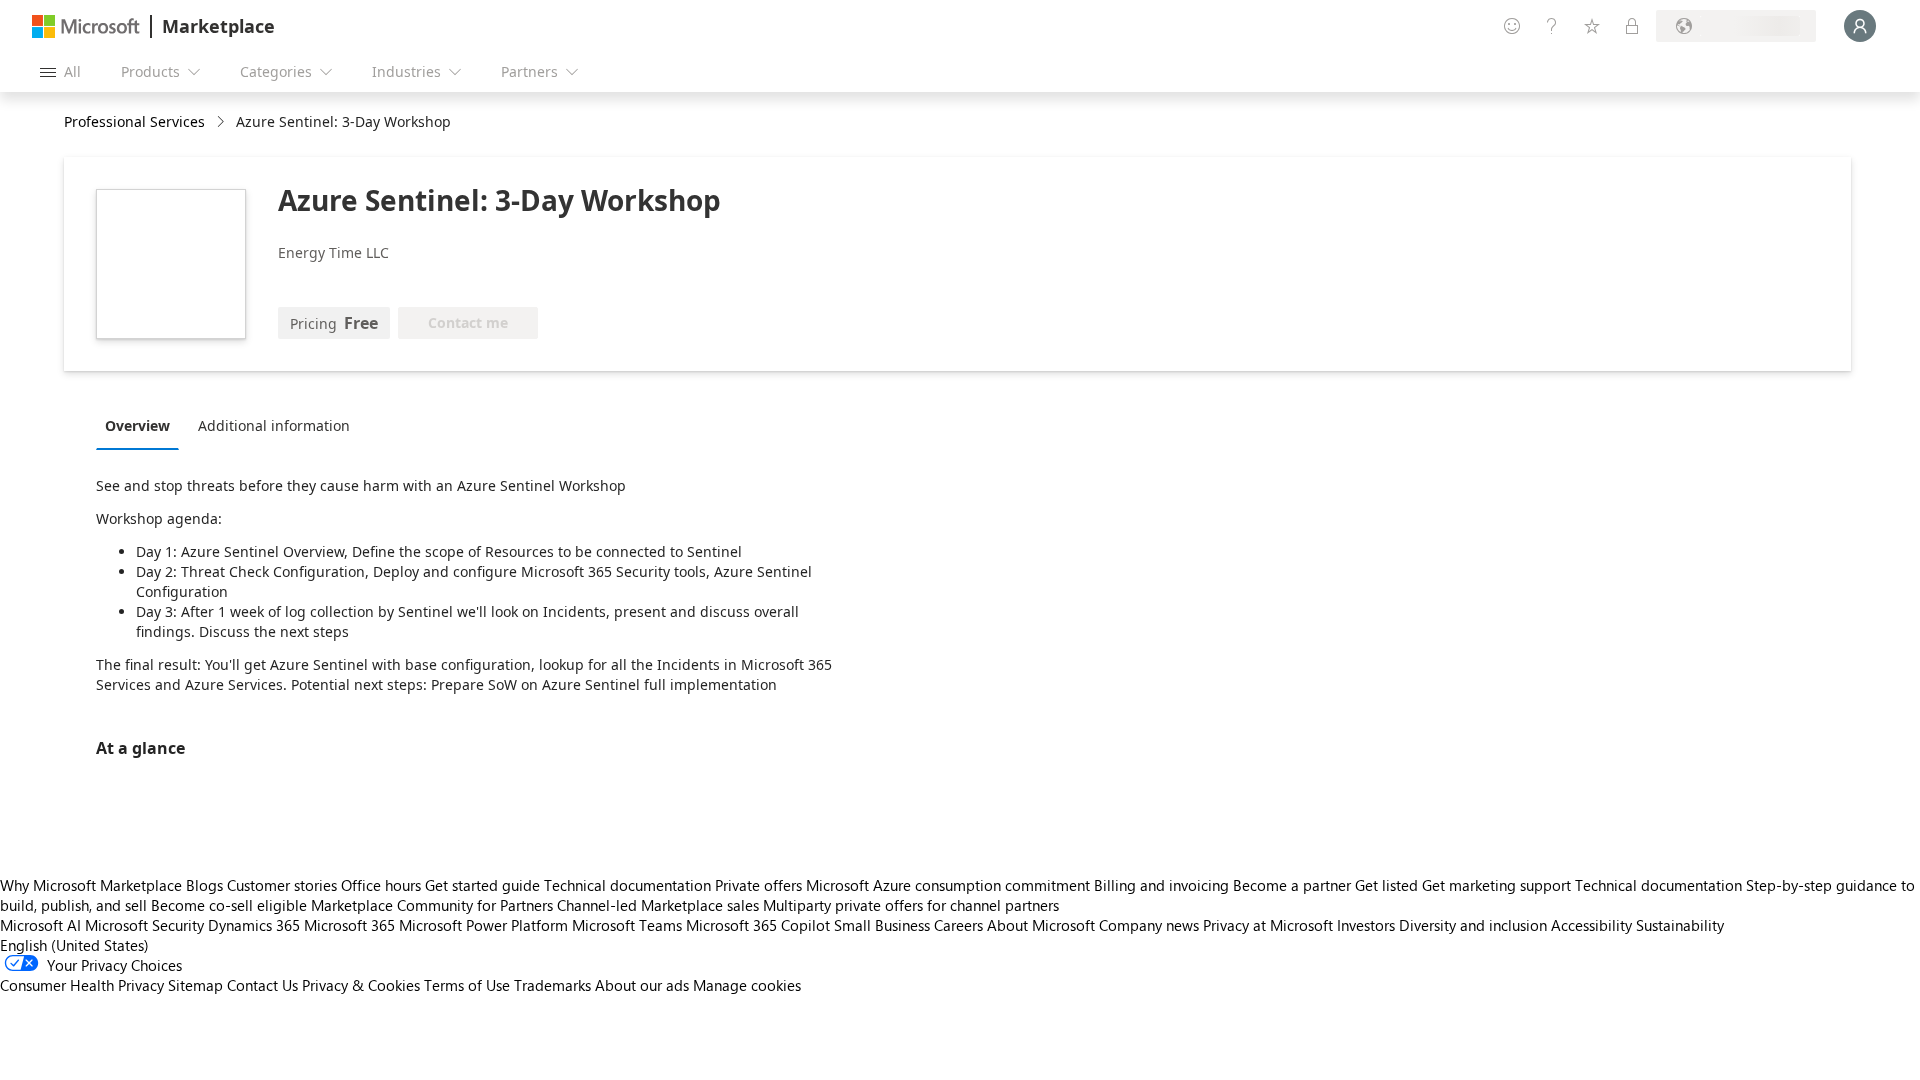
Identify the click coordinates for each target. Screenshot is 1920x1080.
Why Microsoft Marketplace (91, 885)
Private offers (758, 885)
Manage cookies (747, 985)
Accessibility (1591, 925)
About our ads (642, 985)
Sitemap (195, 985)
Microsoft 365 (349, 925)
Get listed (1386, 885)
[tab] (142, 425)
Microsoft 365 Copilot (758, 925)
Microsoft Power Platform (483, 925)
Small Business (882, 925)
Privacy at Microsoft (1268, 925)
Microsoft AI (40, 925)
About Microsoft (1041, 925)
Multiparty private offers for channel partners (911, 905)
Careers (958, 925)
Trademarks (552, 985)
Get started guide (482, 885)
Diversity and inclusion (1473, 925)
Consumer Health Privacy (82, 985)
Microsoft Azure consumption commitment (950, 885)
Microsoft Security (144, 925)
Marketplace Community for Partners (432, 905)
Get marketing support (1496, 885)
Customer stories (282, 885)
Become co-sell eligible (229, 905)
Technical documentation (627, 885)
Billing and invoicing (1161, 885)
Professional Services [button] (134, 121)
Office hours (381, 885)
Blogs (204, 885)
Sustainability (1680, 925)
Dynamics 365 (254, 925)
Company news (1149, 925)
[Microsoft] (86, 26)
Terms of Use (467, 985)
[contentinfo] (222, 122)
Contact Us (262, 985)
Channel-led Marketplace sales (658, 905)
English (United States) (74, 945)
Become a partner (1292, 885)
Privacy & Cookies (361, 985)
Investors (1366, 925)
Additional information (274, 425)
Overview (137, 425)
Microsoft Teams (627, 925)
